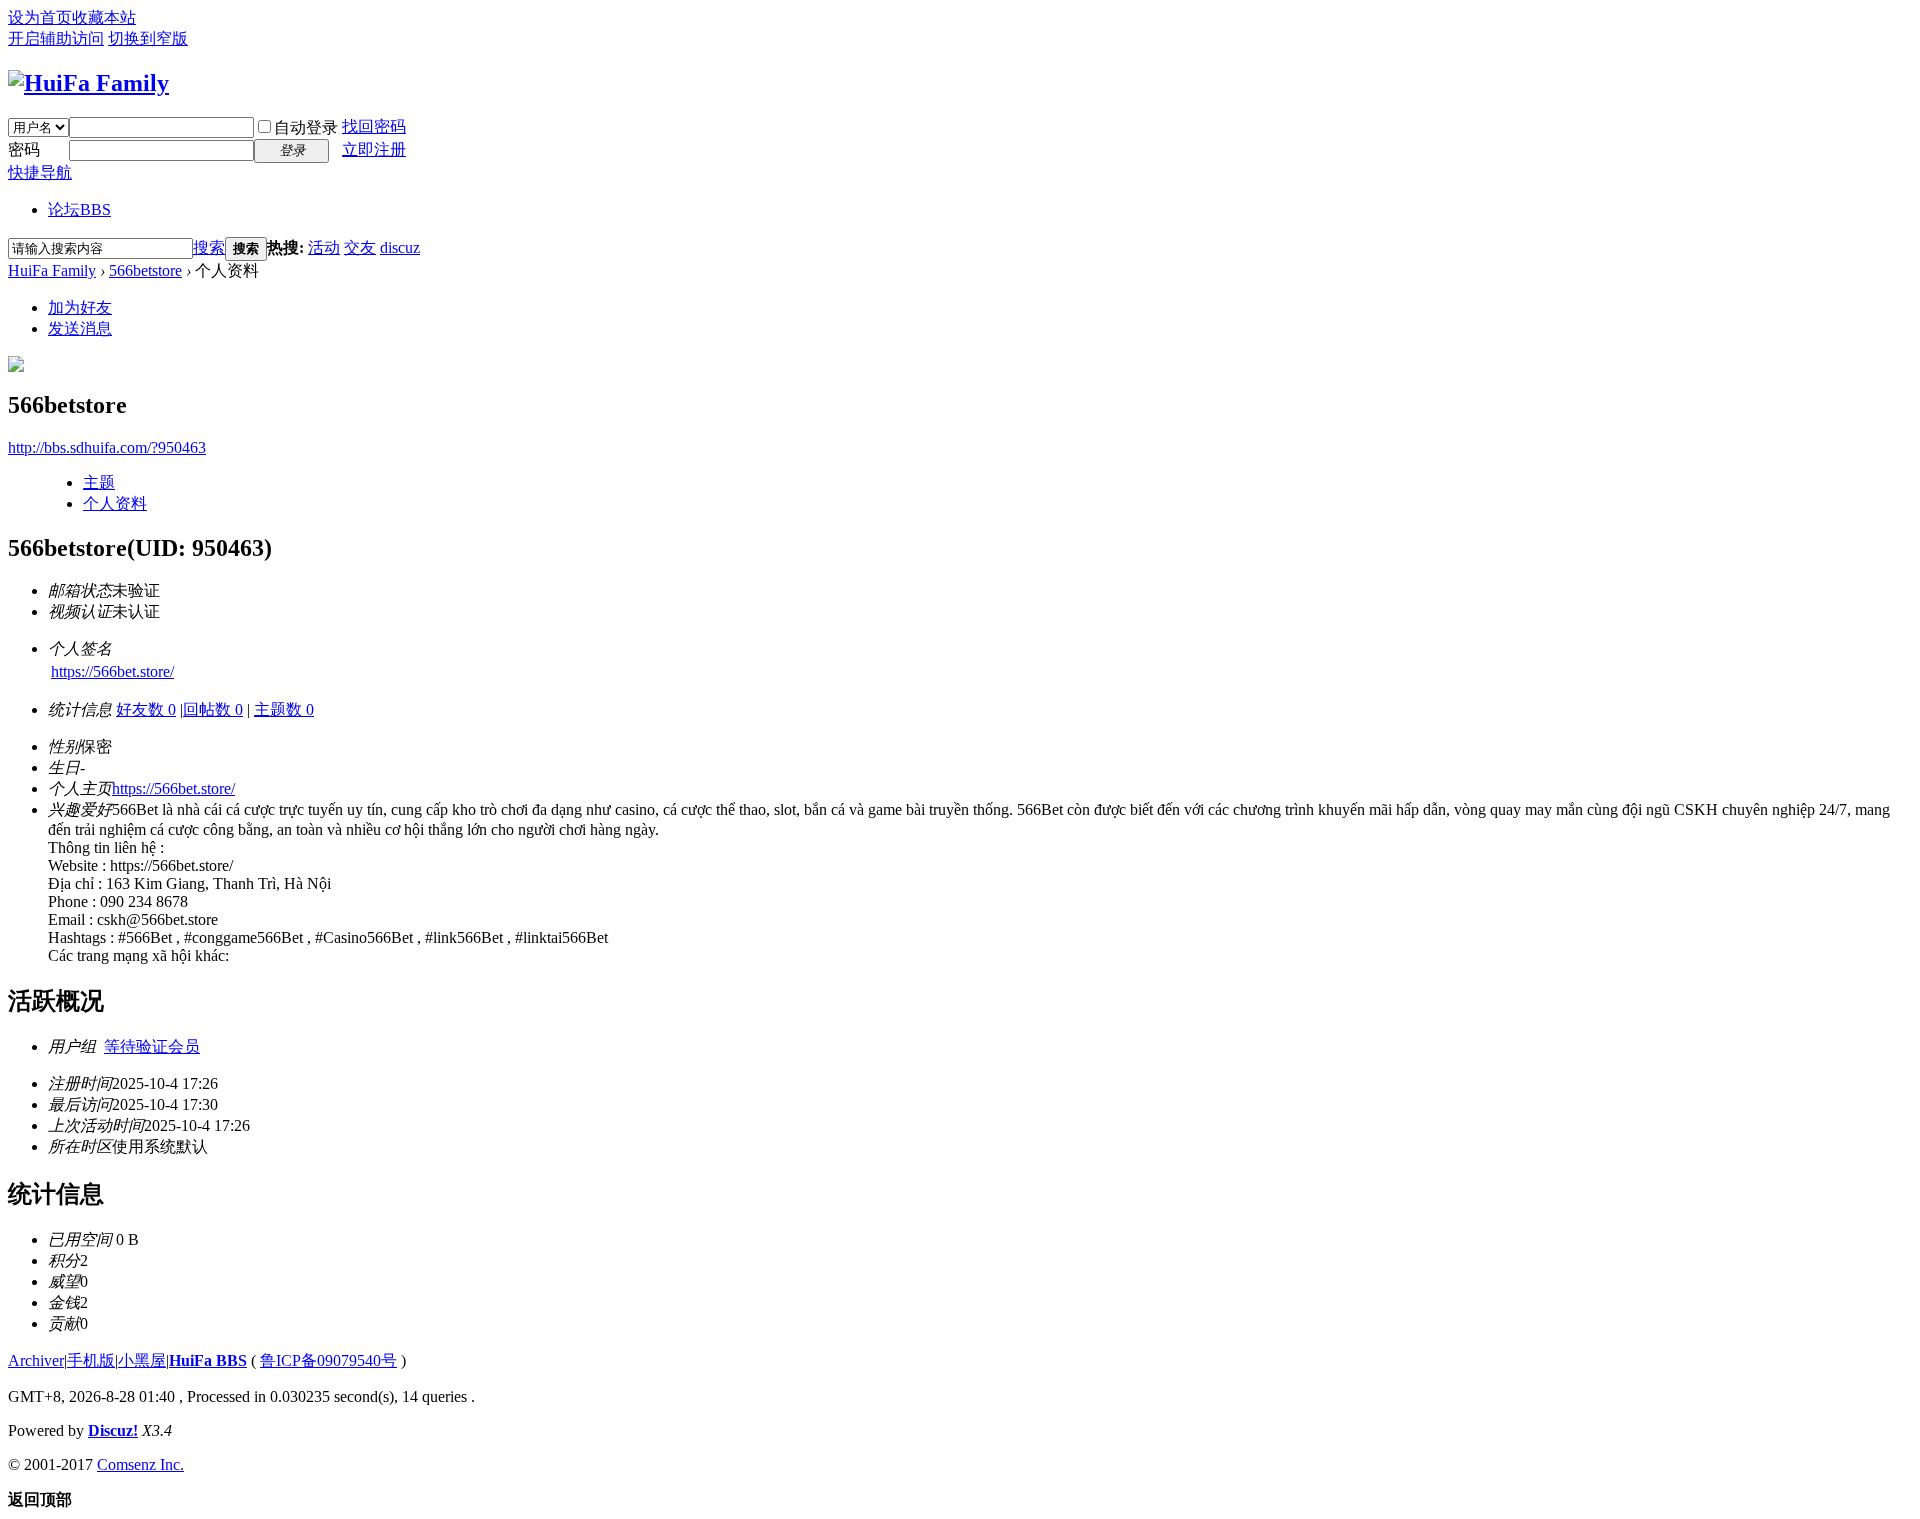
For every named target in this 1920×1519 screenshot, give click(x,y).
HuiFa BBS (208, 1360)
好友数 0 (146, 709)
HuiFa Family (52, 270)
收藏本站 (104, 17)
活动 (324, 247)
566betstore (145, 270)
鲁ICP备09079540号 (328, 1360)
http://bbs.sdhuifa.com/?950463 (107, 447)
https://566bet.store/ (112, 671)
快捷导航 (40, 172)
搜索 (209, 247)
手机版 (91, 1360)
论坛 (79, 209)
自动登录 (306, 127)
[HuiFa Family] (88, 83)
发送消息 (80, 328)
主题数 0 (284, 709)
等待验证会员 (152, 1046)
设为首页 (40, 17)
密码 (24, 149)
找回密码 (374, 126)
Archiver (36, 1360)
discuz (400, 247)
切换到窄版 (148, 38)
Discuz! (113, 1430)
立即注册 (374, 149)
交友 (360, 247)
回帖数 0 (213, 709)
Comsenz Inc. (140, 1464)
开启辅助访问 (56, 38)
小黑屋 (142, 1360)
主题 (99, 482)
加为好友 (80, 307)
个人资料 (115, 503)
